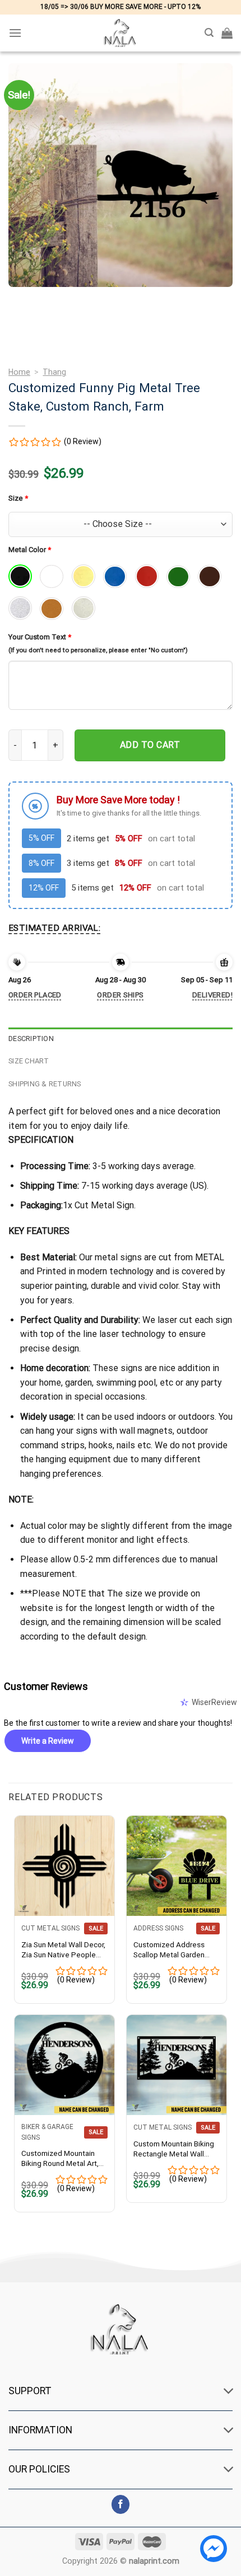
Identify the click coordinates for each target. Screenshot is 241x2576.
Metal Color (30, 550)
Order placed (35, 995)
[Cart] (227, 33)
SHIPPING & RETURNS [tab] (45, 1084)
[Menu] (15, 33)
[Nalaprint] (121, 33)
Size (18, 498)
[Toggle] (229, 2392)
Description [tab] (31, 1039)
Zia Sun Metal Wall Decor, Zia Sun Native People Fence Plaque (63, 1950)
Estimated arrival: (54, 928)
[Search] (209, 33)
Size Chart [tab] (29, 1061)
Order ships (120, 995)
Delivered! (212, 995)
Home (19, 372)
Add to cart (150, 745)
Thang (54, 372)
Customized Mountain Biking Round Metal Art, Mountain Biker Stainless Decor (62, 2158)
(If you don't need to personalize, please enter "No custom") (98, 650)
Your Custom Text (40, 637)
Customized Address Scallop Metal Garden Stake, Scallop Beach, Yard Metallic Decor (169, 1950)
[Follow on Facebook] (121, 2504)
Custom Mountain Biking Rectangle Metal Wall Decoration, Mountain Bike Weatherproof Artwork (174, 2149)
